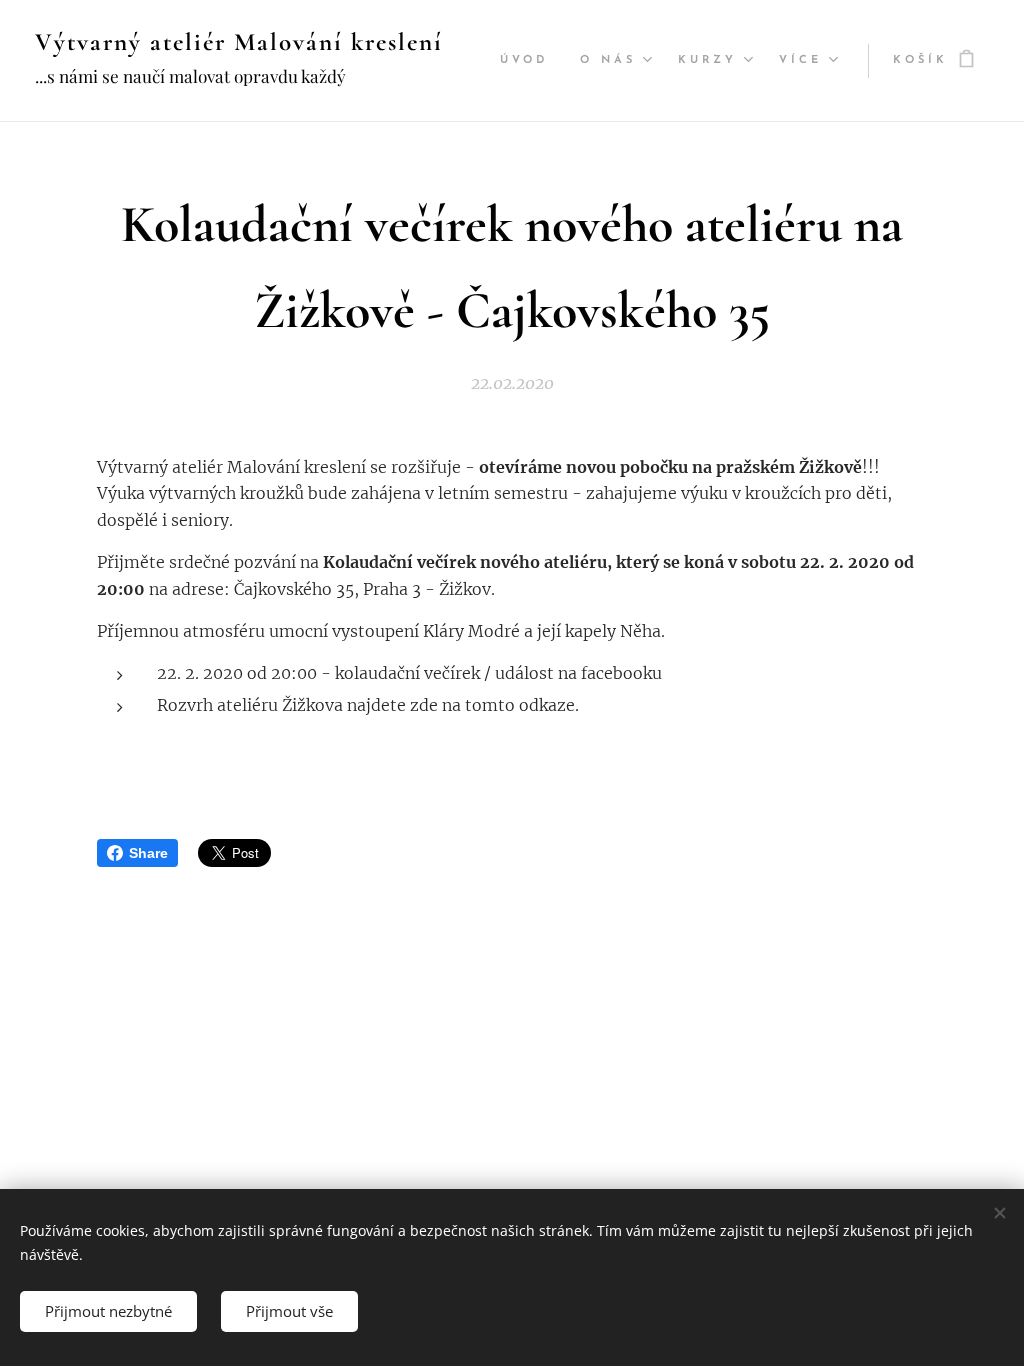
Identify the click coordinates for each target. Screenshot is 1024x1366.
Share (148, 853)
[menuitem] (529, 61)
